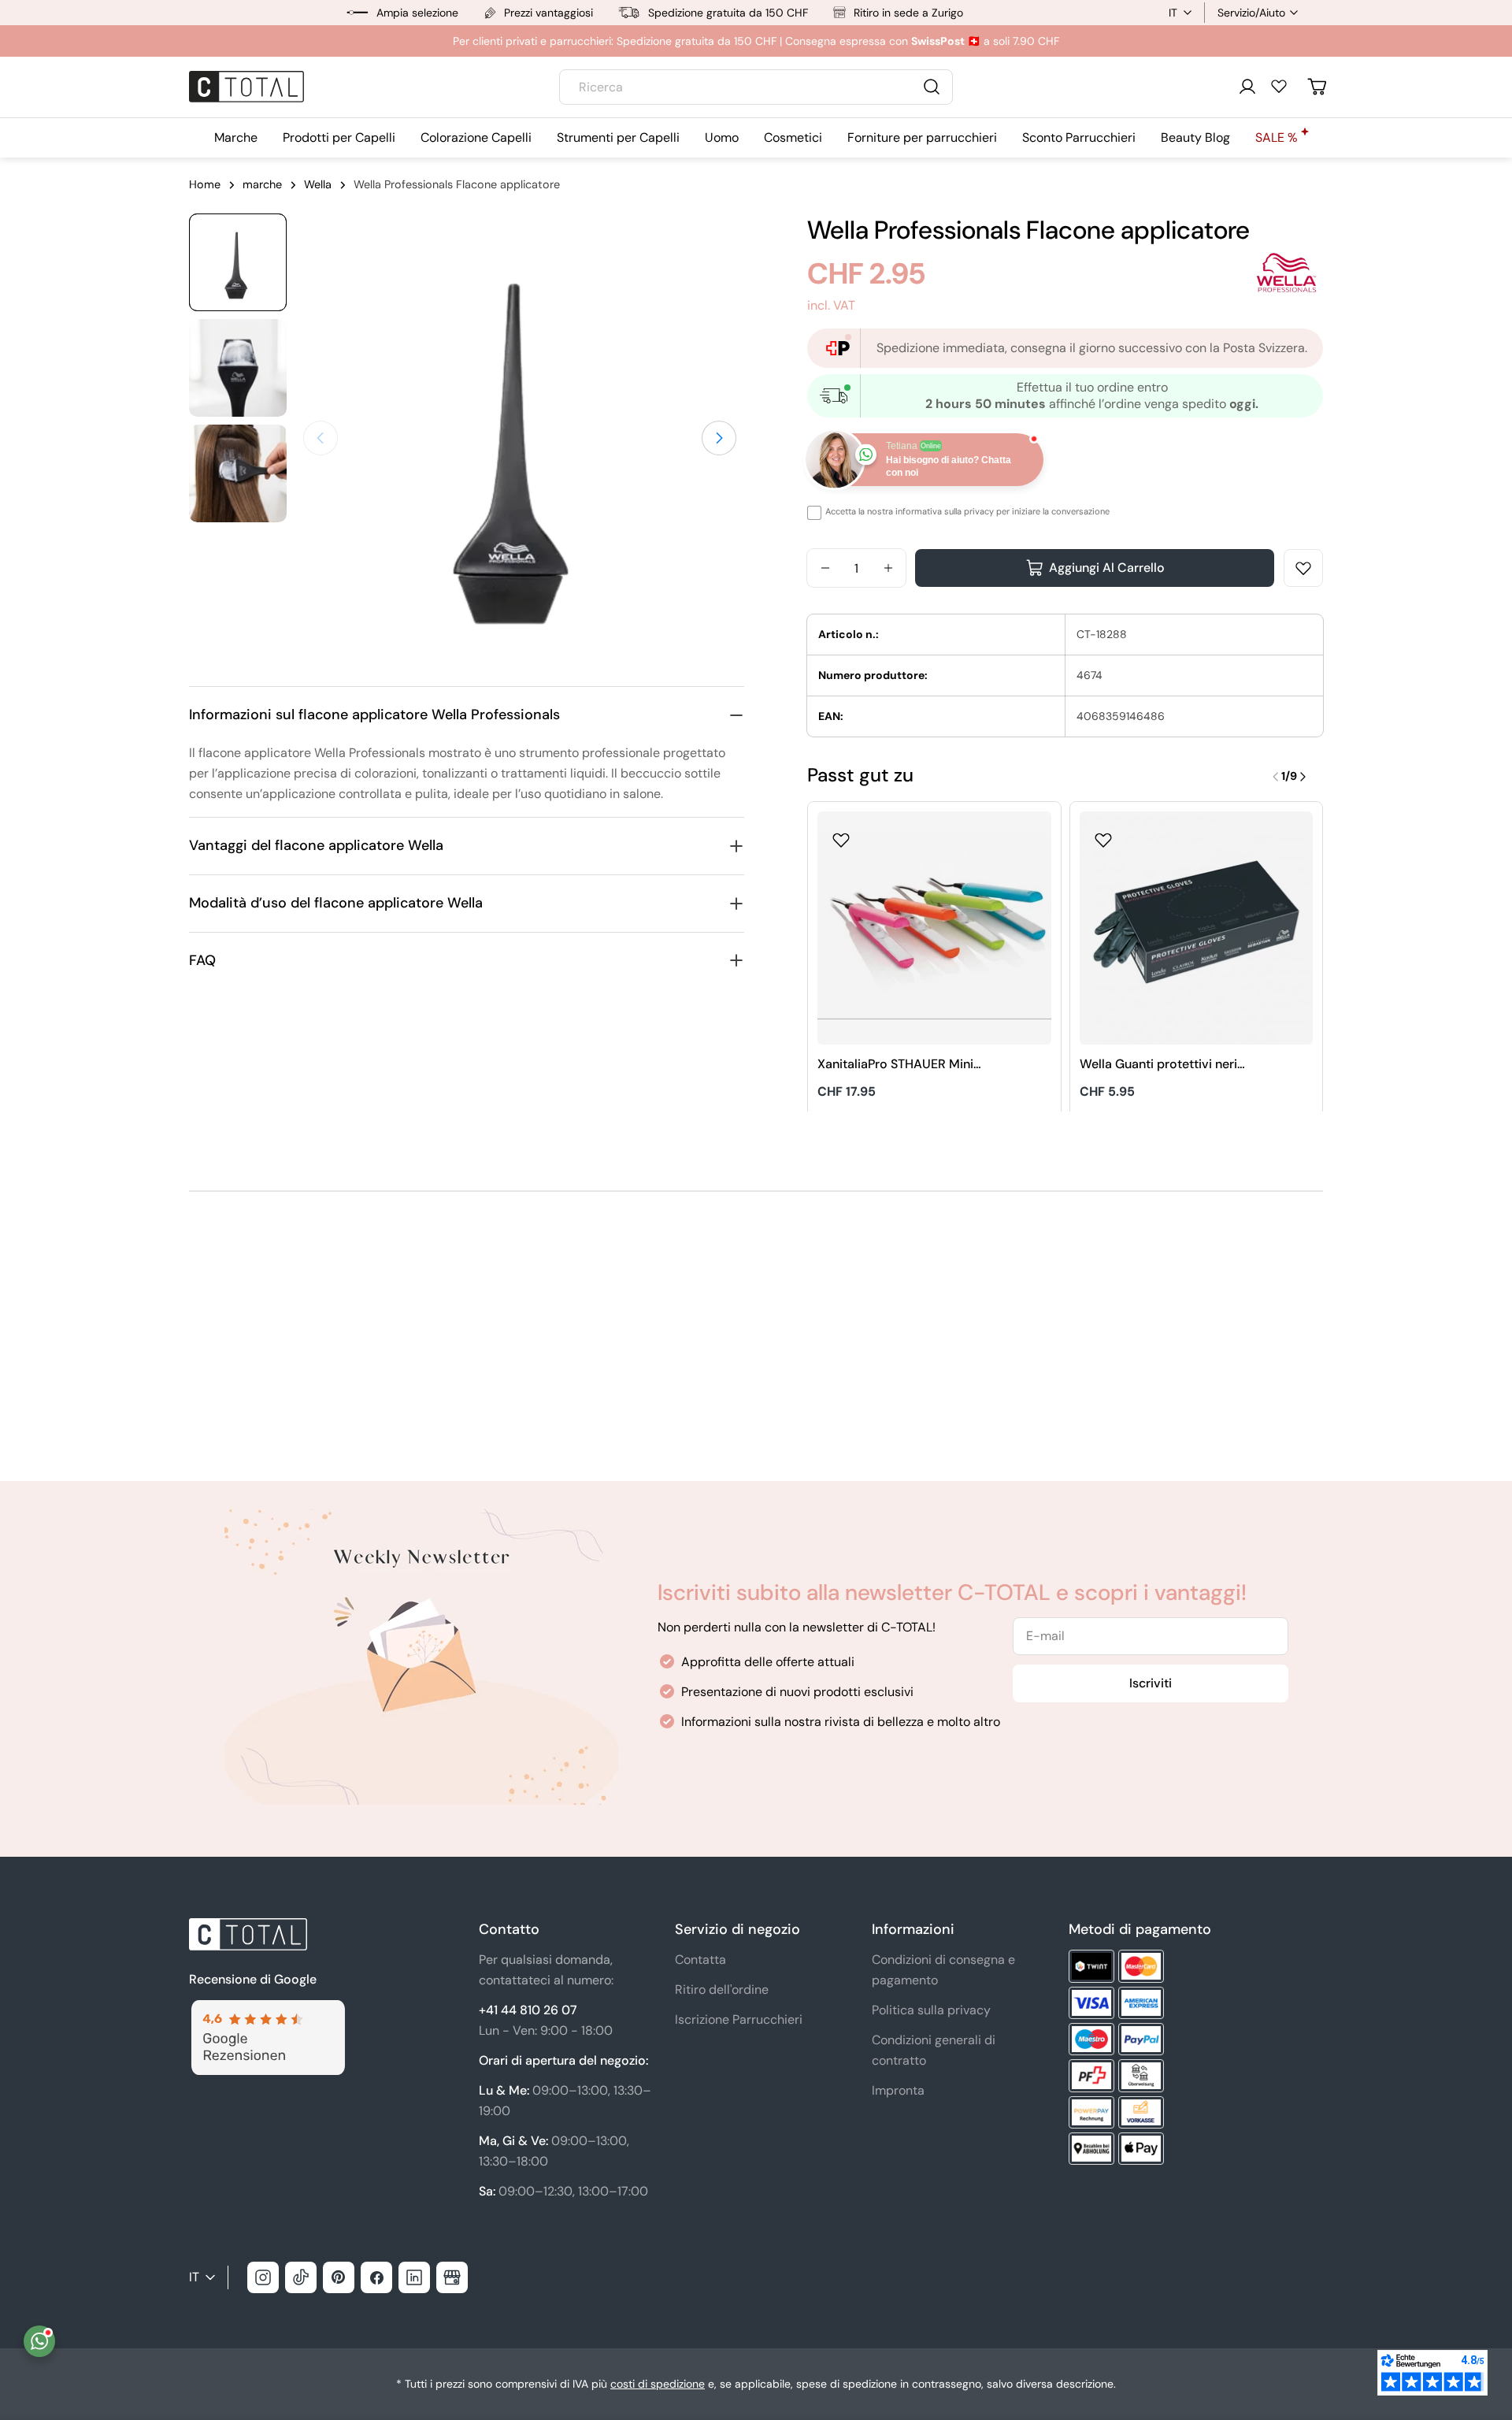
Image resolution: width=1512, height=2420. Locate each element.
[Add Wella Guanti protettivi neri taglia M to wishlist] (1103, 835)
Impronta (898, 2090)
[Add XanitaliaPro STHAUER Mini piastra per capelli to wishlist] (841, 835)
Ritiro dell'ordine (722, 1989)
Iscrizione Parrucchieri (739, 2019)
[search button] (932, 87)
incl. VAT (831, 305)
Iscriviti (1151, 1683)
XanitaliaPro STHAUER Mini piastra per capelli (895, 1065)
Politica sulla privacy (931, 2010)
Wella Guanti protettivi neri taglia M (1158, 1065)
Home (205, 184)
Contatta (700, 1960)
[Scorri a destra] (719, 438)
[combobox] (756, 87)
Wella (318, 184)
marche (262, 184)
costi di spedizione (658, 2384)
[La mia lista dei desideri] (1279, 86)
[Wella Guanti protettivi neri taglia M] (1197, 928)
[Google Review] (267, 2009)
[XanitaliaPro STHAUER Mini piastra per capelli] (934, 928)
